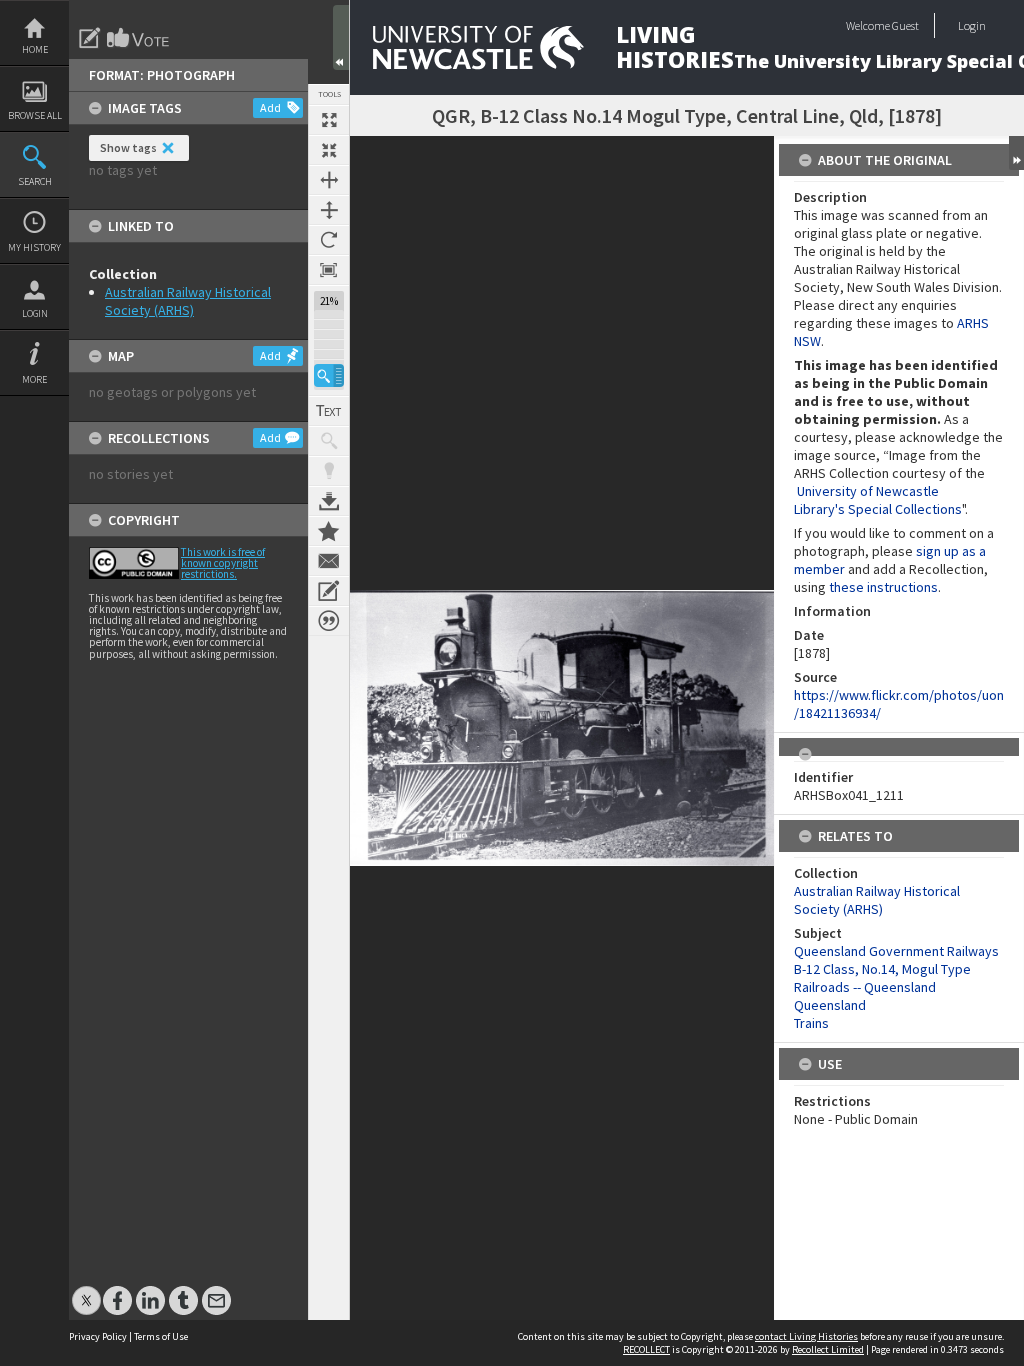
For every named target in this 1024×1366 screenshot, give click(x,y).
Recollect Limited (828, 1349)
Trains (811, 1023)
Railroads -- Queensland (865, 987)
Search (35, 181)
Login (35, 313)
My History (34, 247)
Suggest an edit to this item (90, 38)
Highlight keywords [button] (329, 471)
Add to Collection (329, 531)
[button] (329, 375)
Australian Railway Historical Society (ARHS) (188, 301)
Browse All (35, 115)
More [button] (34, 379)
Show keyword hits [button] (329, 441)
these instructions (883, 587)
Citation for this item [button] (329, 621)
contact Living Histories (806, 1336)
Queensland (830, 1005)
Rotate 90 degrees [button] (329, 240)
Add (270, 107)
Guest (905, 25)
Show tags (128, 147)
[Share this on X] (86, 1290)
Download (329, 501)
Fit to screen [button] (329, 150)
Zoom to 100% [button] (329, 270)
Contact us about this (329, 561)
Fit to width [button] (329, 180)
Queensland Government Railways (896, 951)
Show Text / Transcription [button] (329, 411)
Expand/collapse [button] (1016, 153)
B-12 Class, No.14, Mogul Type (882, 969)
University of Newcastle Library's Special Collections (878, 500)
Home (35, 49)
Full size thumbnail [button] (329, 120)
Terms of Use (161, 1336)
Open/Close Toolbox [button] (341, 37)
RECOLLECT (646, 1349)
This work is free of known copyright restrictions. (223, 563)
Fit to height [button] (329, 210)
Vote (139, 38)
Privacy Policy (98, 1336)
